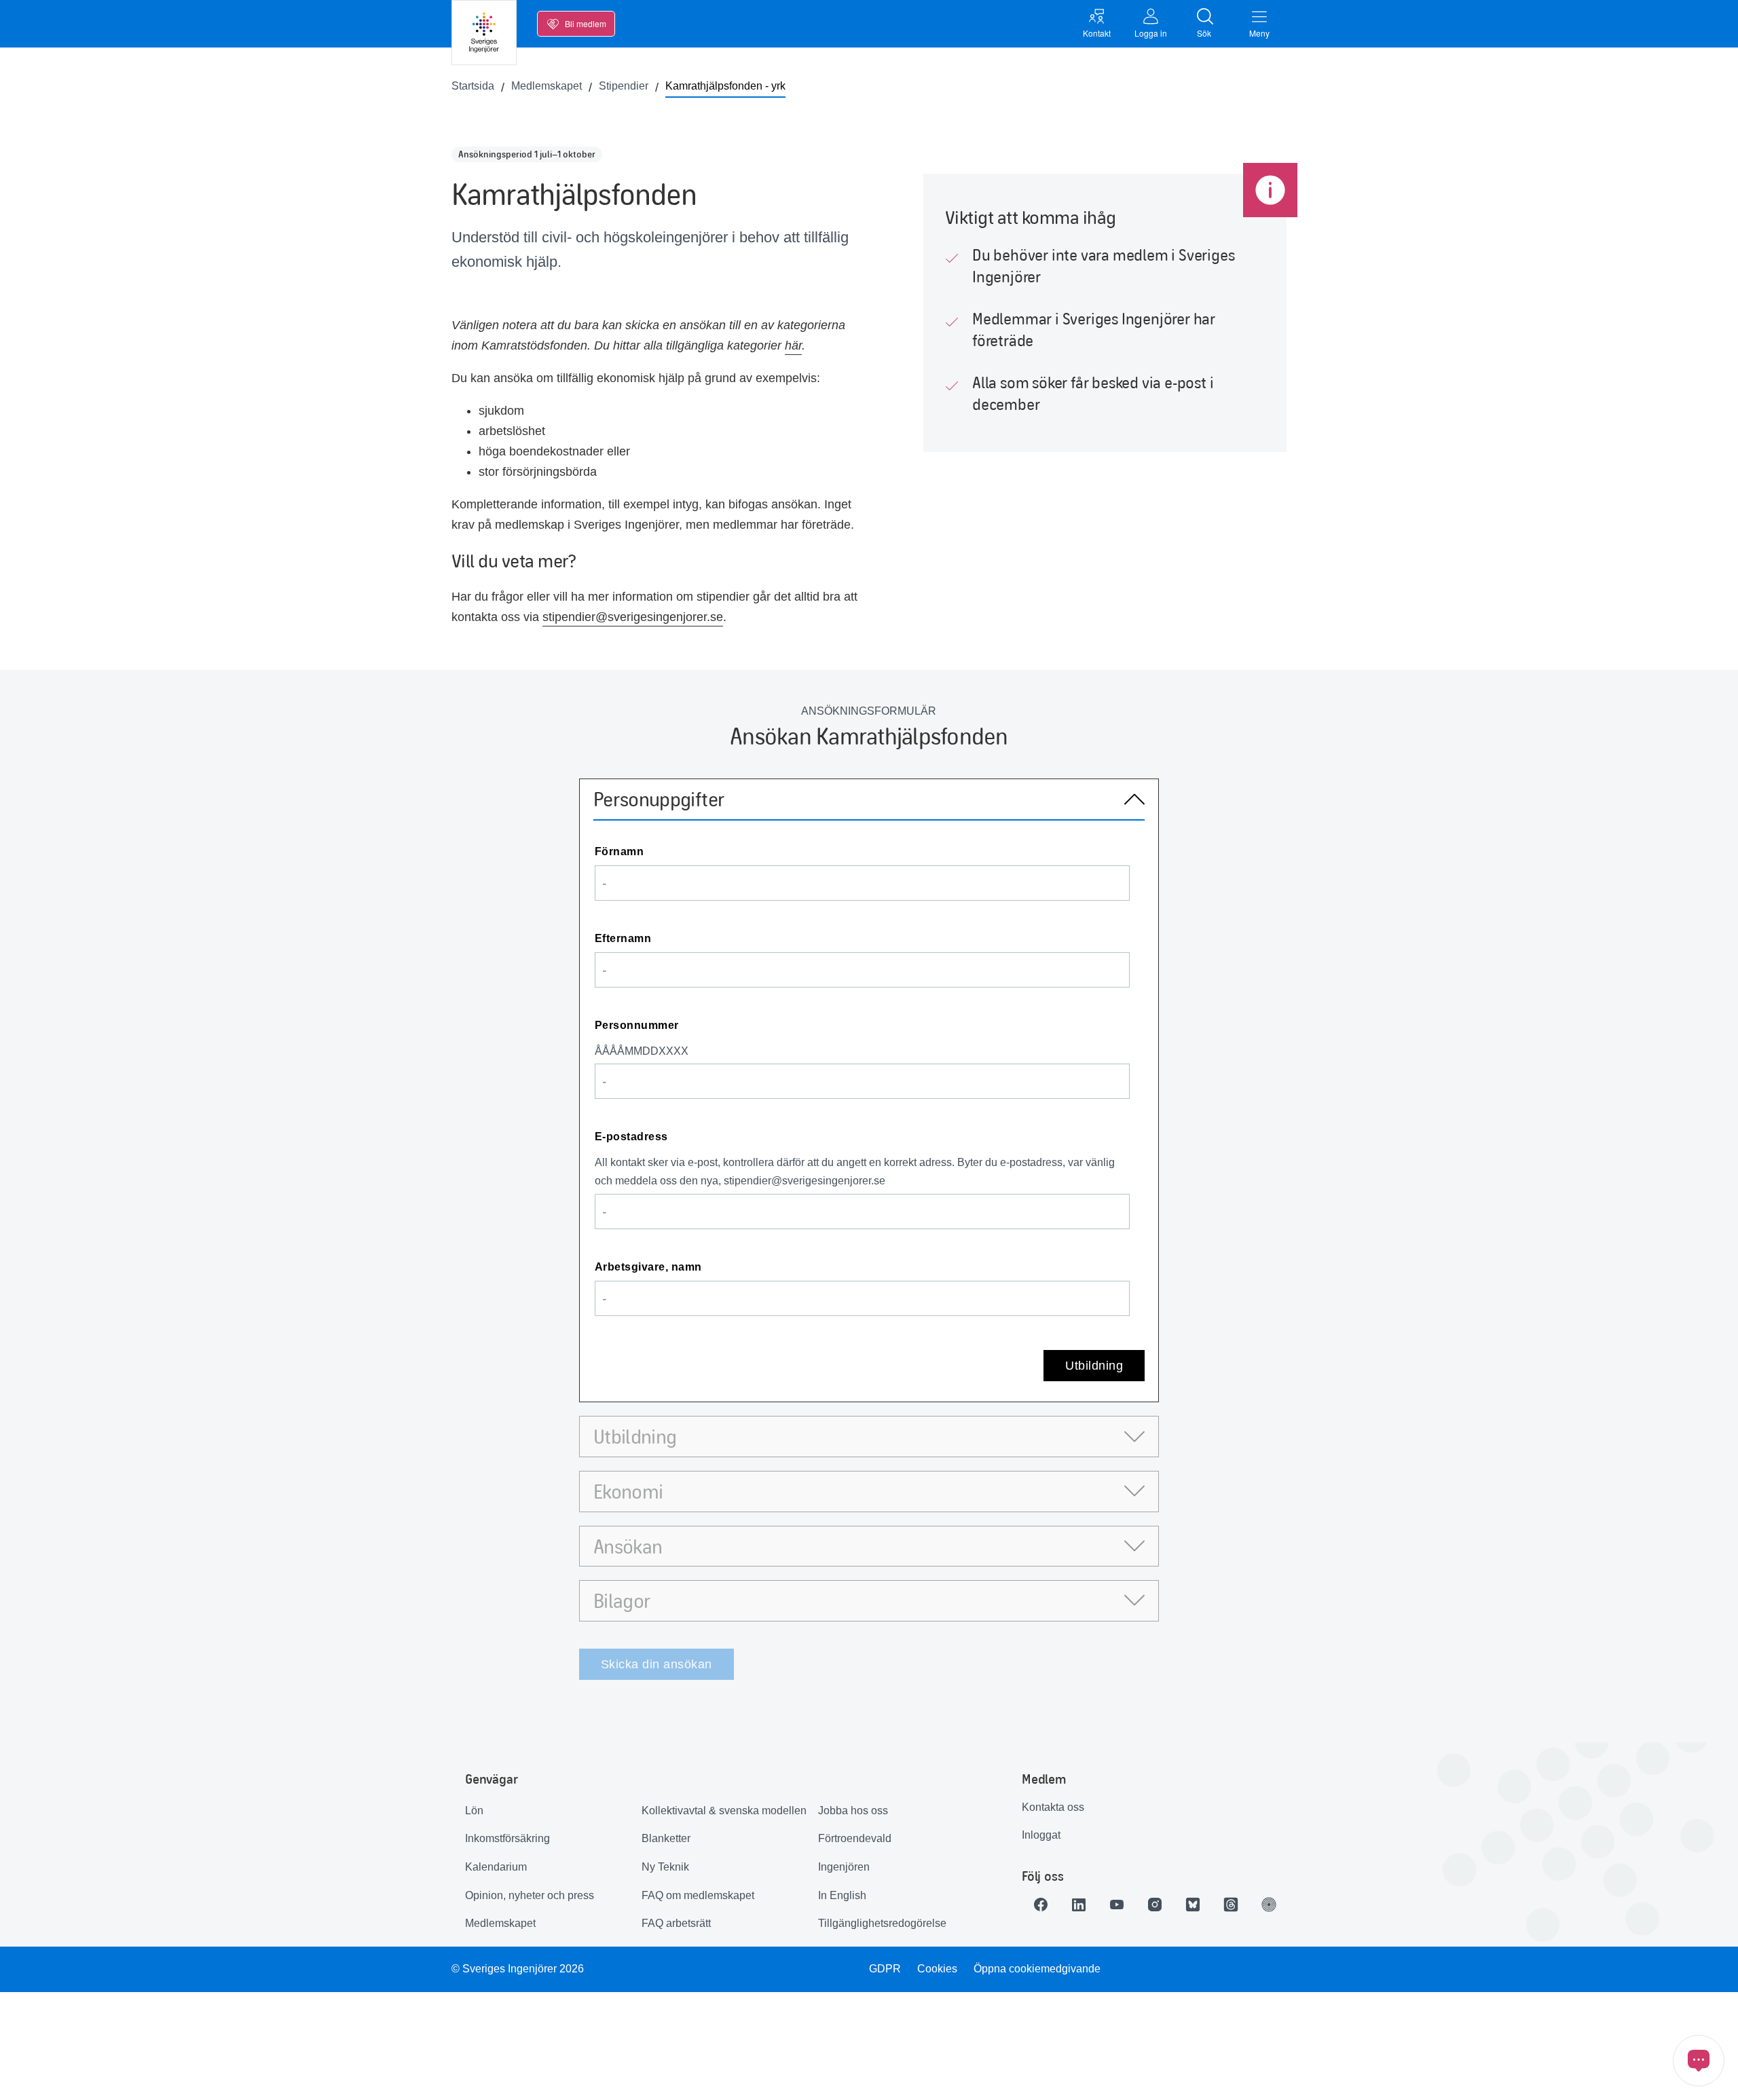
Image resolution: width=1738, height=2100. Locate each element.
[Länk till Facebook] (1041, 1905)
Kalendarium (496, 1867)
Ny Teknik (665, 1867)
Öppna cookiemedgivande (1037, 1969)
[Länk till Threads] (1231, 1905)
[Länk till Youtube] (1117, 1905)
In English (842, 1895)
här (793, 345)
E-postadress (631, 1137)
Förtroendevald (855, 1838)
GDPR (885, 1969)
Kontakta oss (1053, 1807)
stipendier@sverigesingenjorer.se (633, 617)
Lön (474, 1811)
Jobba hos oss (853, 1811)
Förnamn (620, 851)
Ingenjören (844, 1867)
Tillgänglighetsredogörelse (882, 1923)
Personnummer (637, 1025)
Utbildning (1094, 1366)
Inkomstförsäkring (507, 1838)
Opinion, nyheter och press (530, 1895)
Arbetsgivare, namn (648, 1267)
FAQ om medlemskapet (698, 1895)
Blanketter (666, 1838)
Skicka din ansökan (657, 1664)
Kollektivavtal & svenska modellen (724, 1811)
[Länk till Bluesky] (1193, 1905)
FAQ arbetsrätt (676, 1923)
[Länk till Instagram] (1155, 1905)
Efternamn (623, 938)
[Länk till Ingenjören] (1269, 1905)
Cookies (937, 1969)
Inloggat (1041, 1835)
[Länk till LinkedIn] (1079, 1905)
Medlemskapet (500, 1923)
